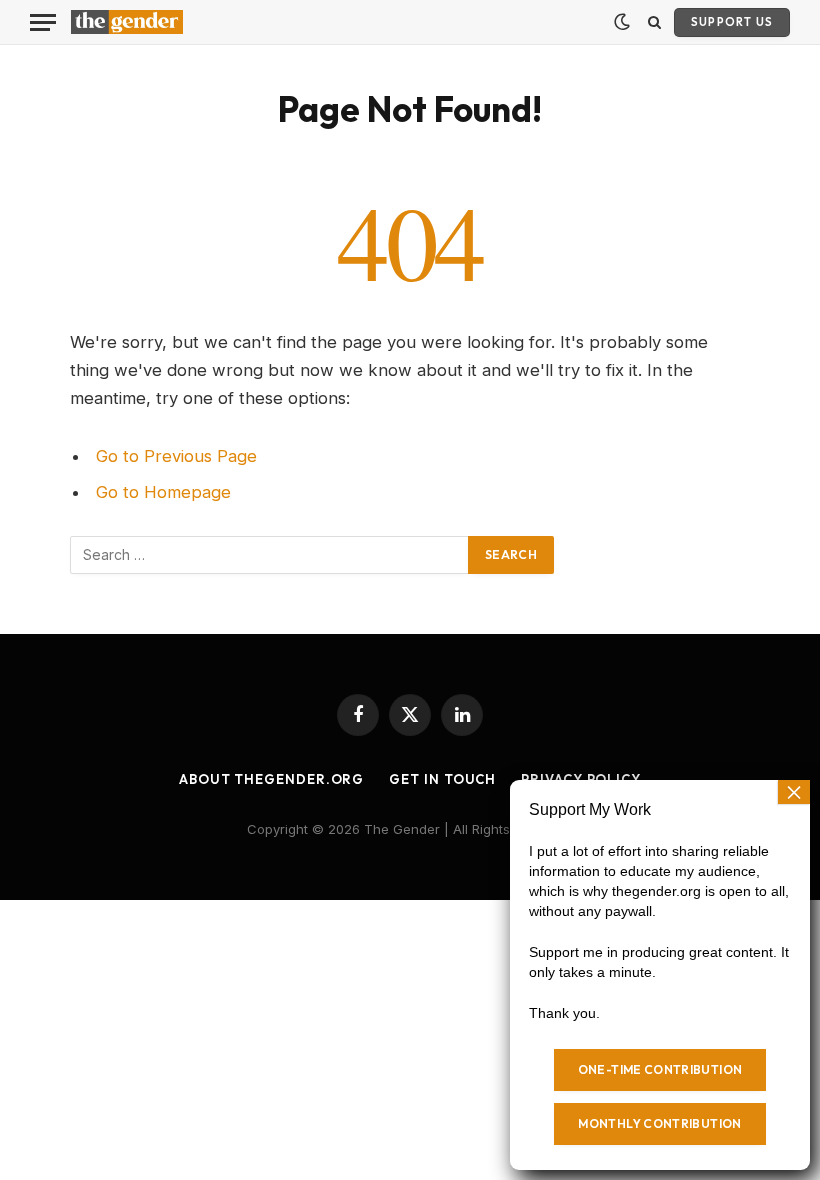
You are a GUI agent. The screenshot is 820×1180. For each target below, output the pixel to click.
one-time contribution (660, 1069)
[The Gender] (127, 22)
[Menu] (43, 22)
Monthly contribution (659, 1123)
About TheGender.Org (271, 779)
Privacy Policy (581, 779)
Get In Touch (442, 779)
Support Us (732, 22)
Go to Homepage (163, 492)
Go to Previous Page (176, 456)
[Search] (654, 22)
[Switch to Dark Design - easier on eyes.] (622, 22)
